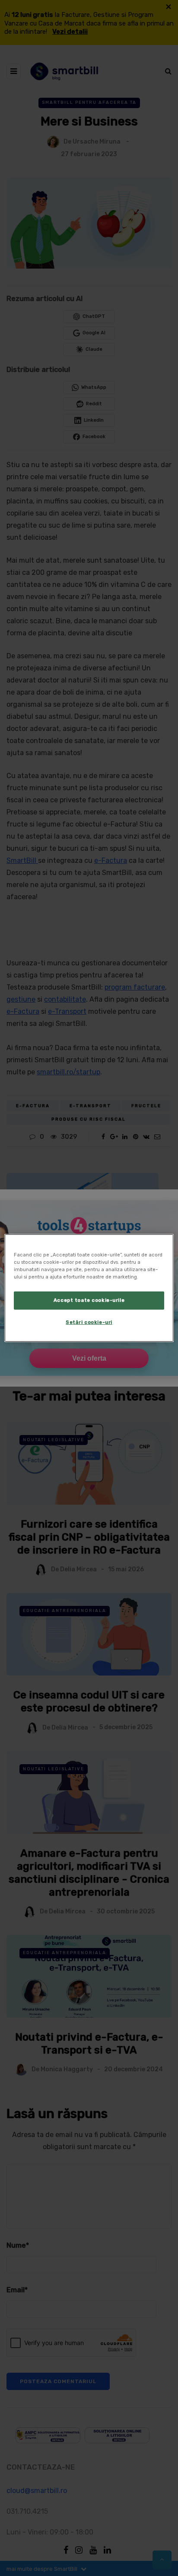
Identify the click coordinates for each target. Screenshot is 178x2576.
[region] (89, 1288)
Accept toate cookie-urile (89, 1300)
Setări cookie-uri (89, 1322)
